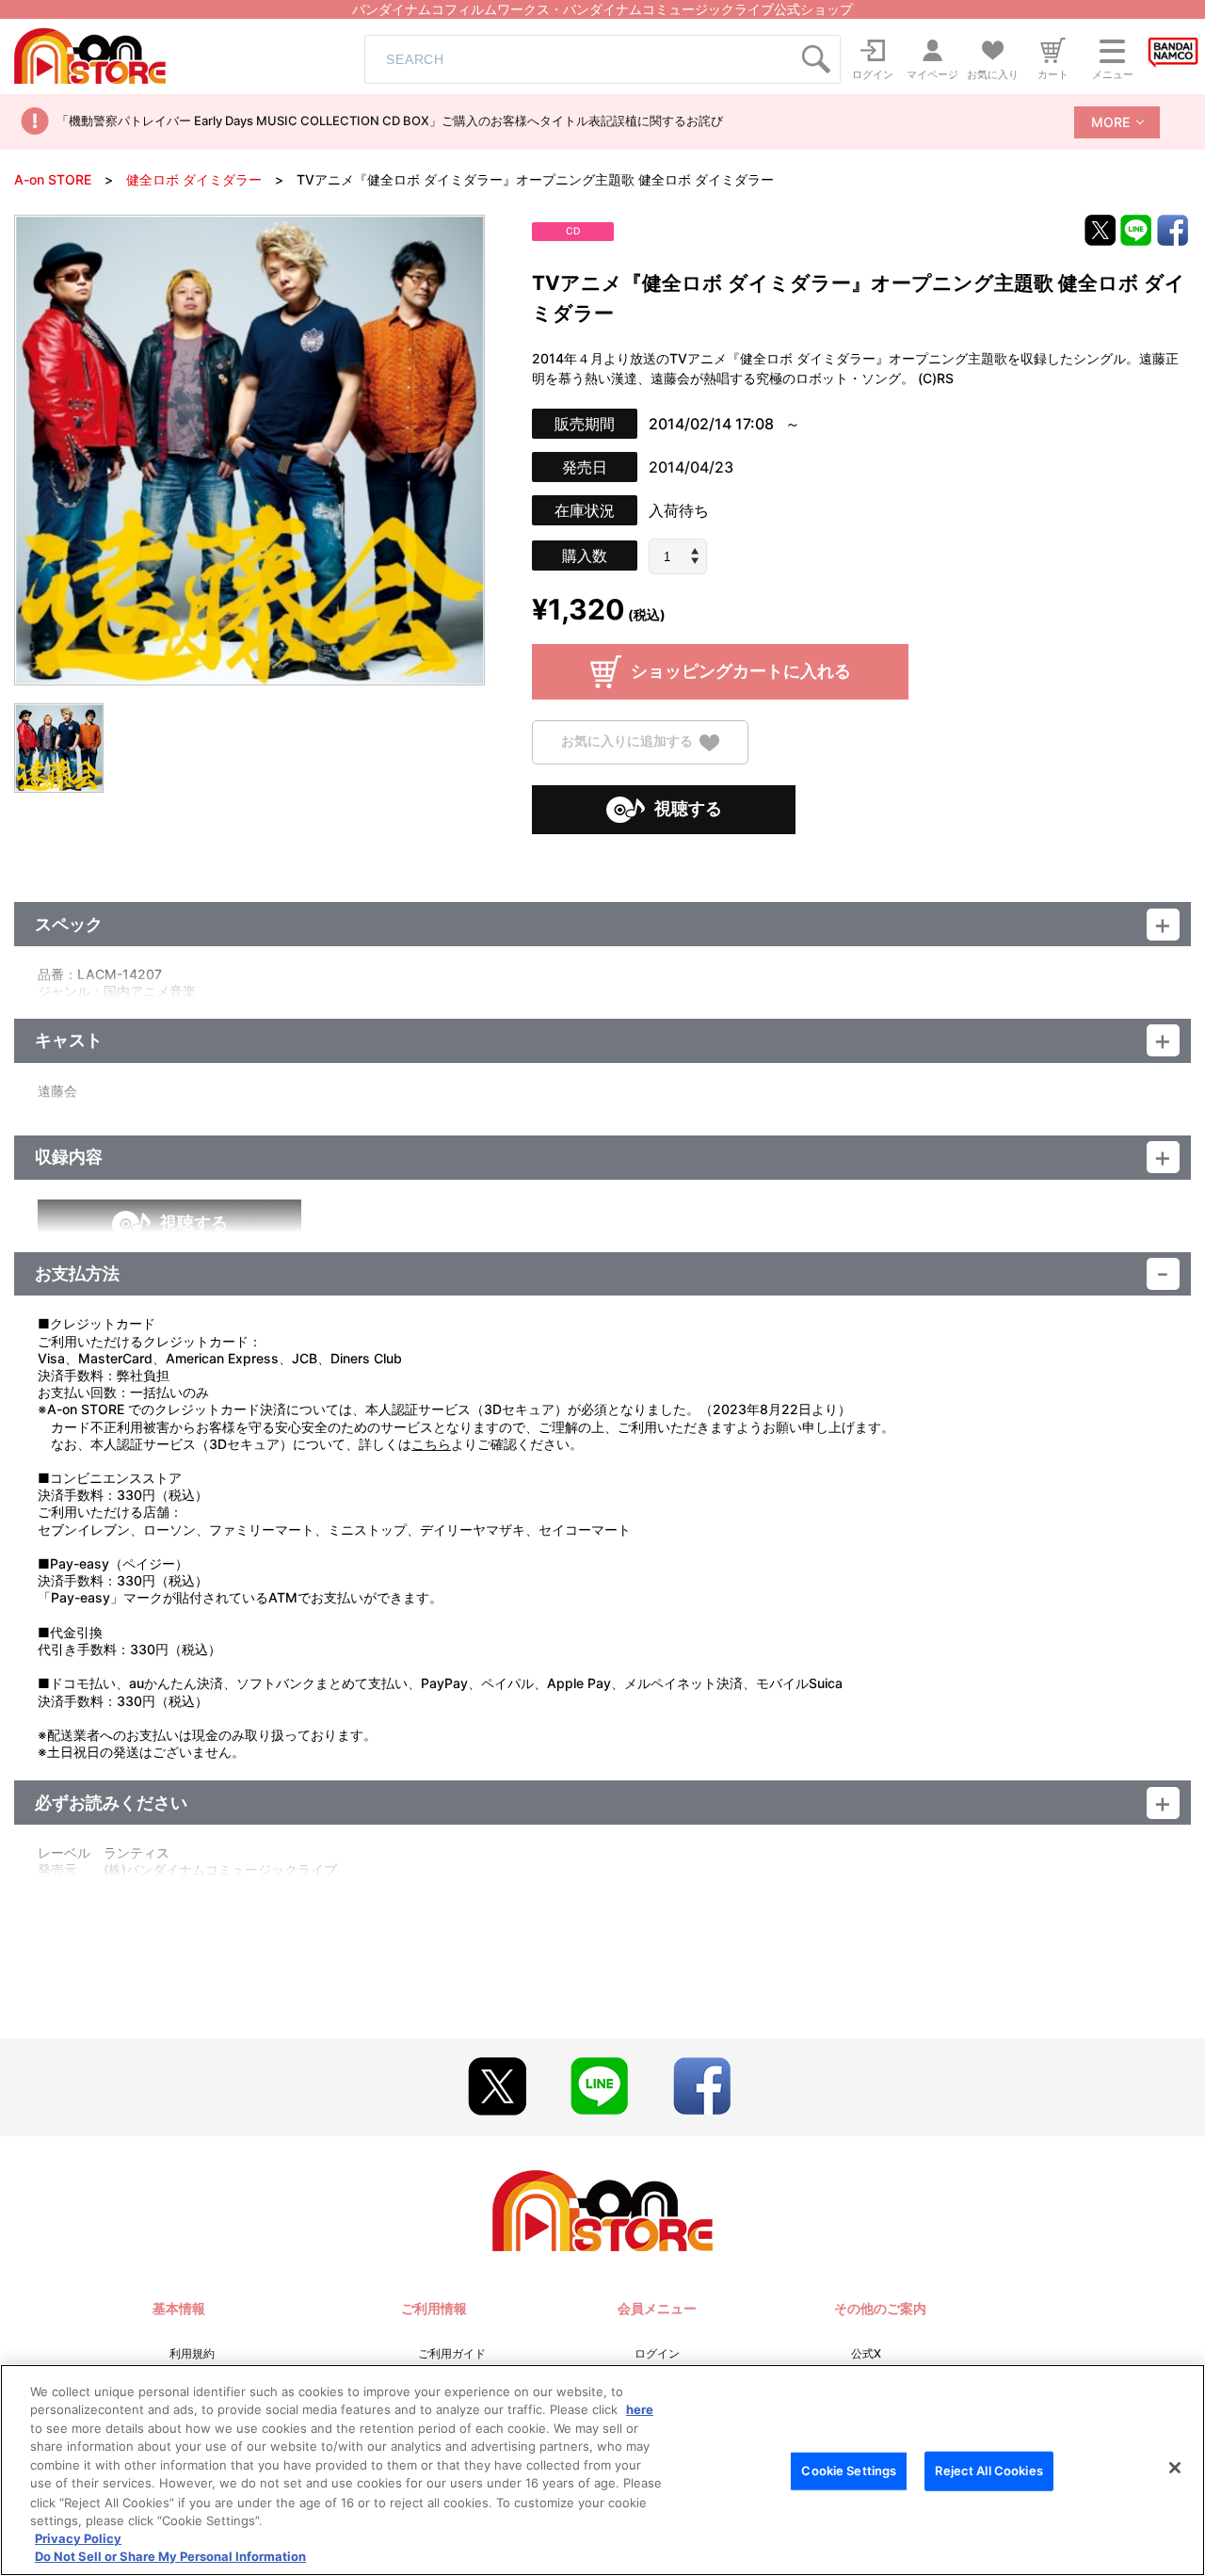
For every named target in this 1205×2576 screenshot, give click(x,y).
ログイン (657, 2353)
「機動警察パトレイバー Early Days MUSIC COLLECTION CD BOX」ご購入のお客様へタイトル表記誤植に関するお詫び (390, 121)
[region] (602, 2470)
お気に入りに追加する (627, 741)
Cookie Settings (849, 2471)
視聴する (688, 808)
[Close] (1175, 2468)
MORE (1110, 122)
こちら (431, 1444)
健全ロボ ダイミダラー (194, 179)
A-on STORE (53, 179)
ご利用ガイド (452, 2353)
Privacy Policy (78, 2538)
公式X (866, 2353)
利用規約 (192, 2353)
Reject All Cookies (988, 2471)
